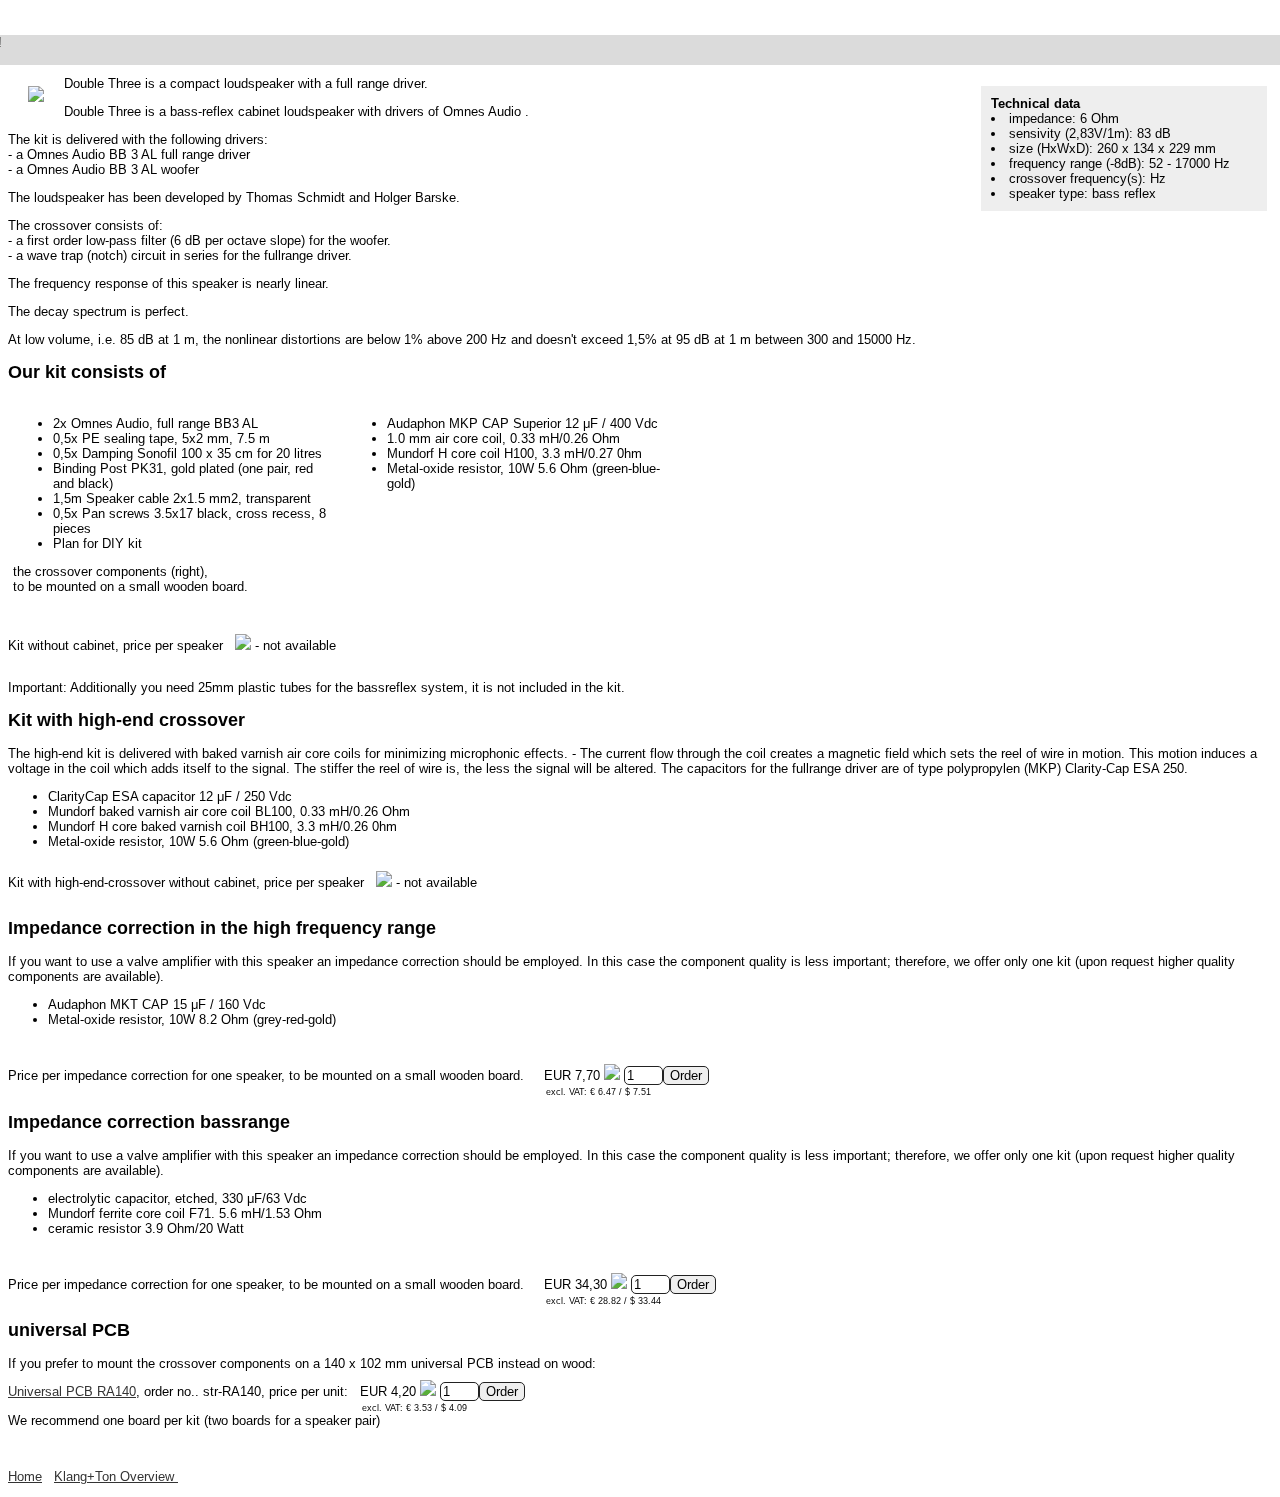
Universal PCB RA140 (72, 1391)
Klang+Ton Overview (116, 1476)
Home (25, 1476)
